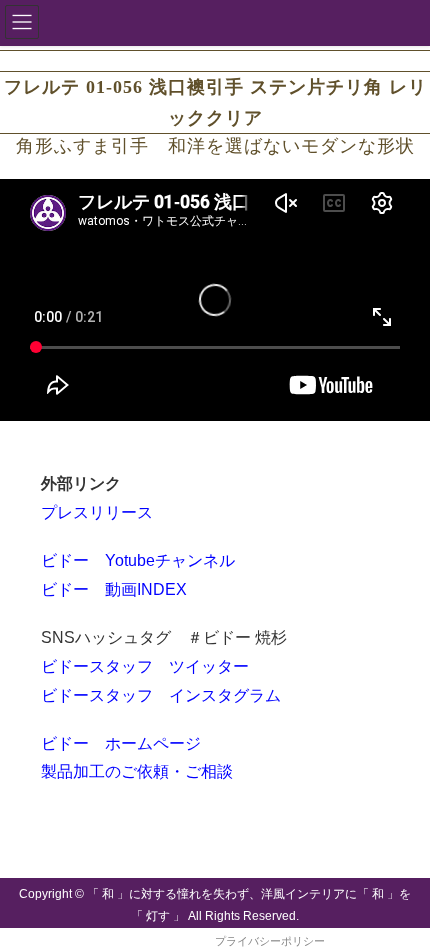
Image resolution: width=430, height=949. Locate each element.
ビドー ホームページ (121, 743)
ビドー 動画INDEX (114, 589)
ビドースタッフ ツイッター (145, 666)
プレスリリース (97, 512)
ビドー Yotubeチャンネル (138, 560)
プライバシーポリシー (270, 941)
